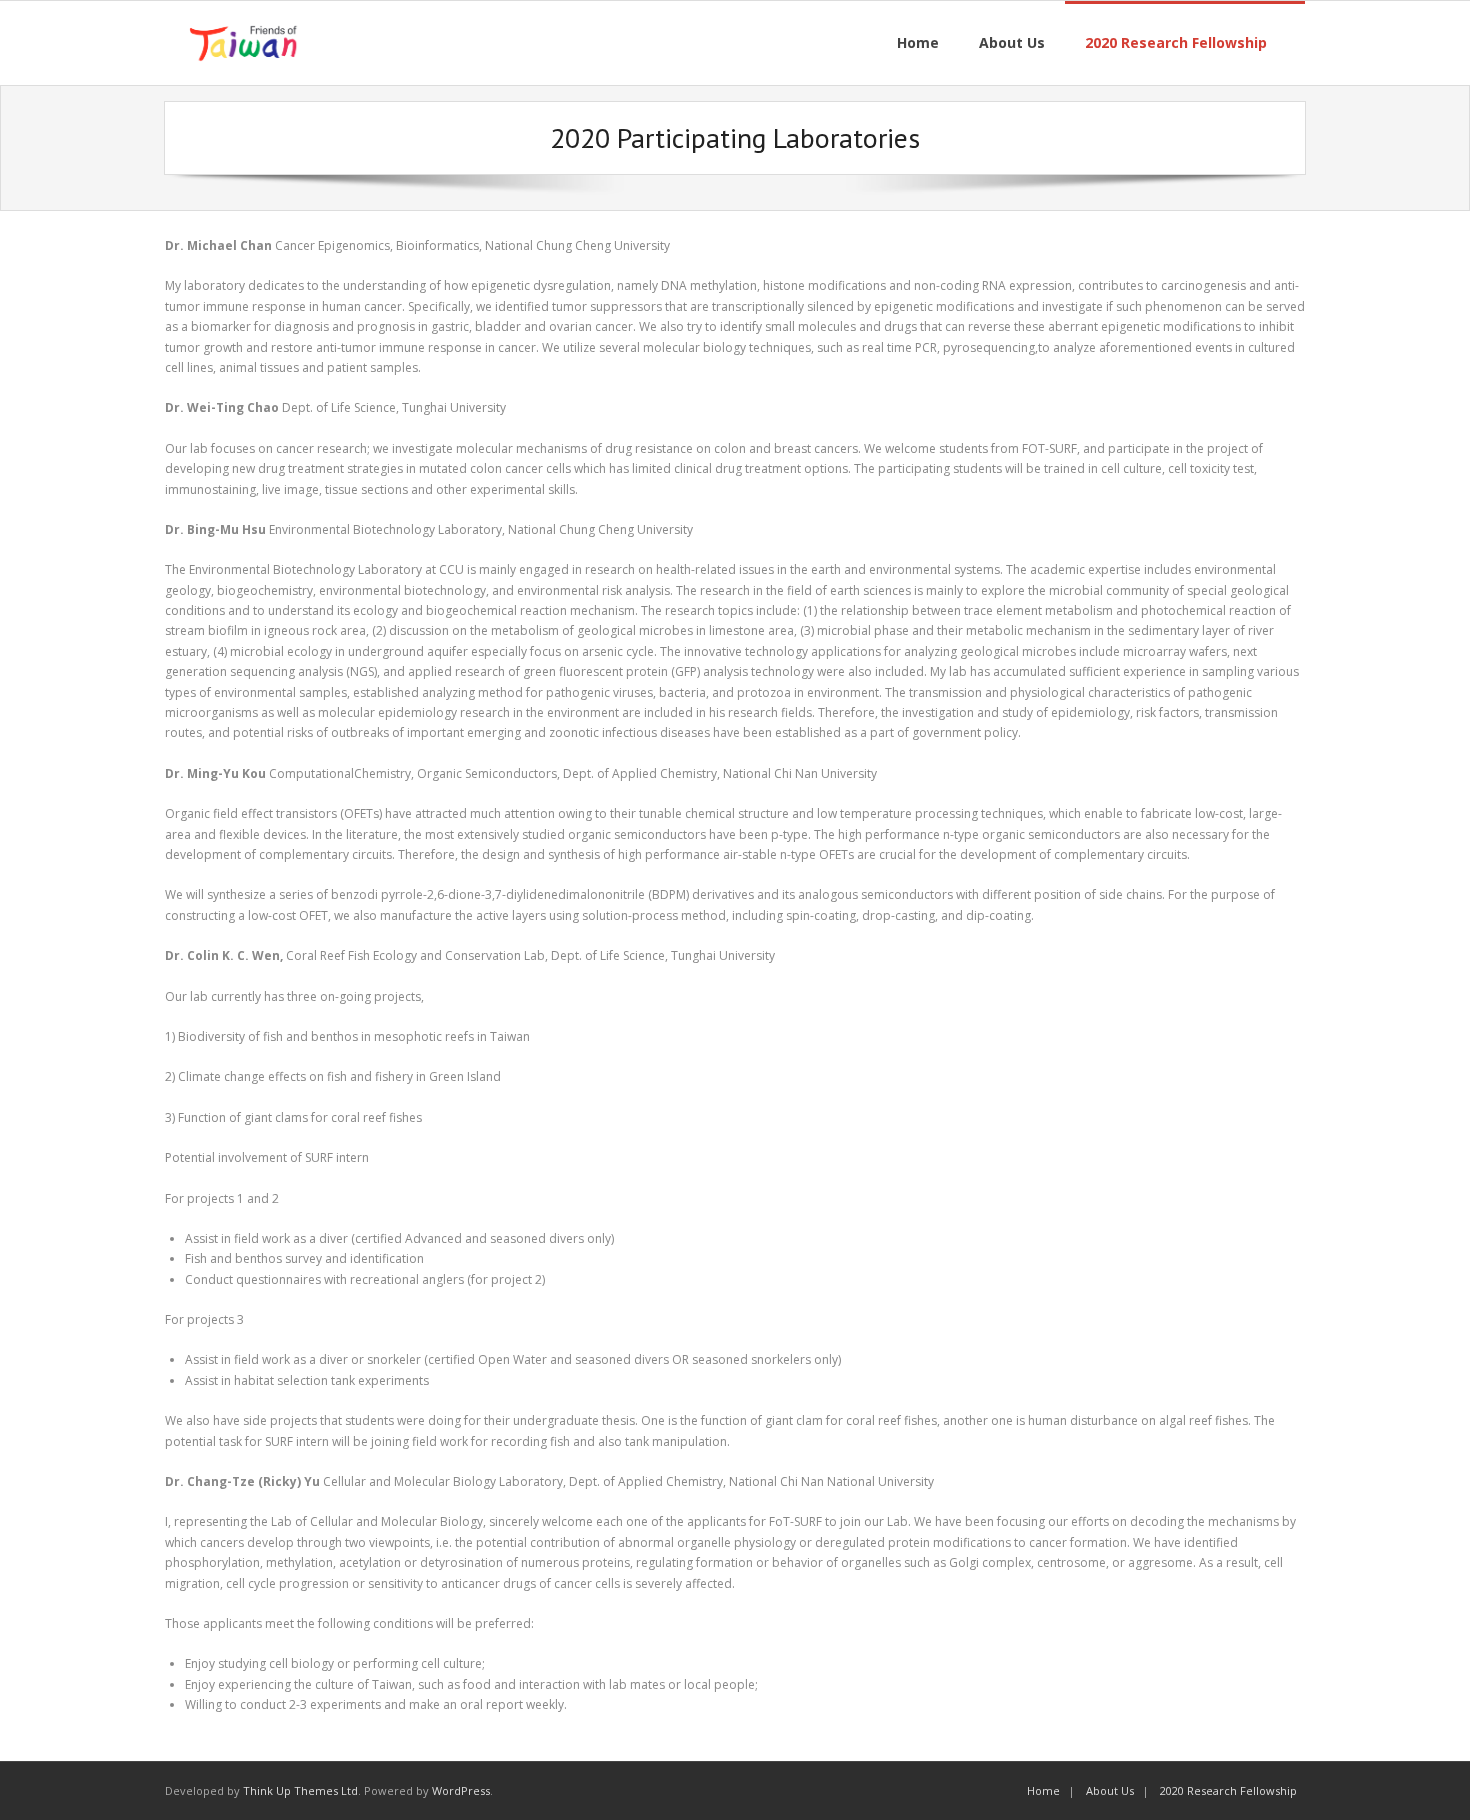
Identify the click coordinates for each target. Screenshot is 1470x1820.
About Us (1110, 1790)
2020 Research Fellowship (1228, 1790)
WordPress (461, 1790)
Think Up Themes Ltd (300, 1790)
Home (1043, 1790)
